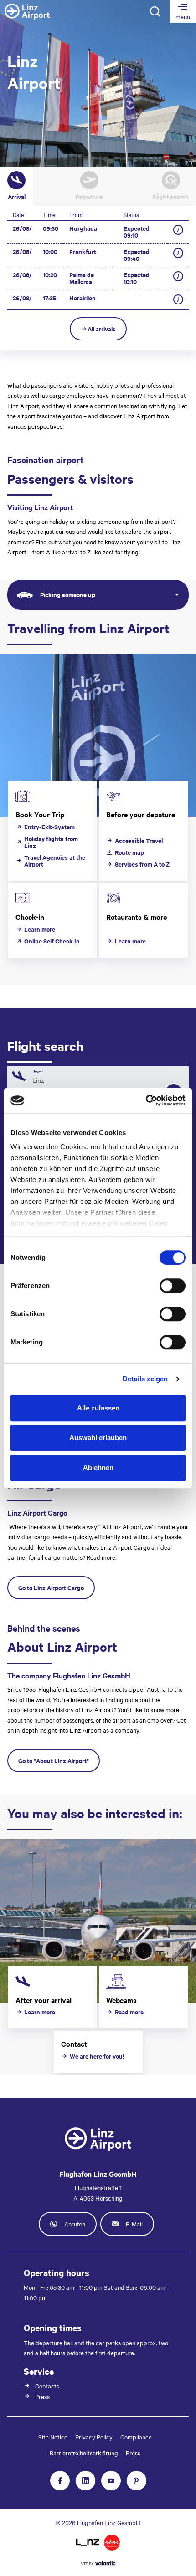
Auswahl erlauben (98, 1438)
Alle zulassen (98, 1408)
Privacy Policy (94, 2437)
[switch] (173, 1286)
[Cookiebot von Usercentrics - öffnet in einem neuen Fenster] (146, 1100)
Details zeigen (145, 1379)
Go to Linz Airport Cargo (51, 1588)
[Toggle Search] (155, 11)
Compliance (136, 2437)
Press (133, 2453)
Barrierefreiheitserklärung (84, 2453)
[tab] (16, 187)
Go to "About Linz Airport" (54, 1761)
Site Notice (53, 2437)
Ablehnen (98, 1468)
